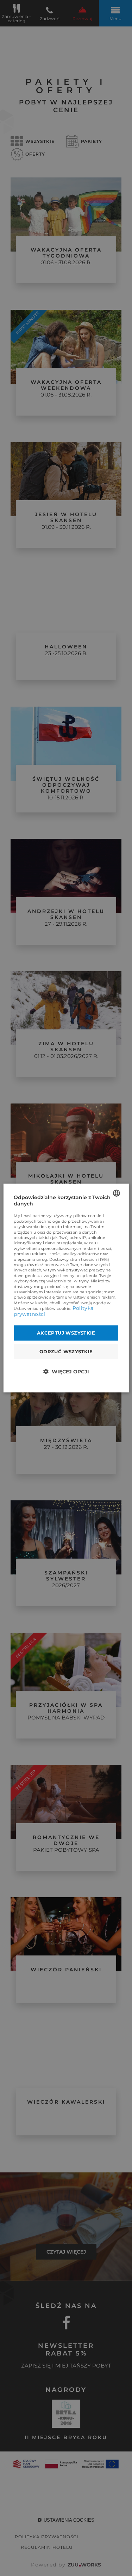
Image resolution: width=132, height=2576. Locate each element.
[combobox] (117, 1193)
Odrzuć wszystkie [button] (66, 1352)
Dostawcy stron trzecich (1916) (79, 1259)
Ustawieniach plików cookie (42, 1308)
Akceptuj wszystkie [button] (66, 1333)
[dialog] (66, 1288)
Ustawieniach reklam (95, 1298)
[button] (66, 1371)
